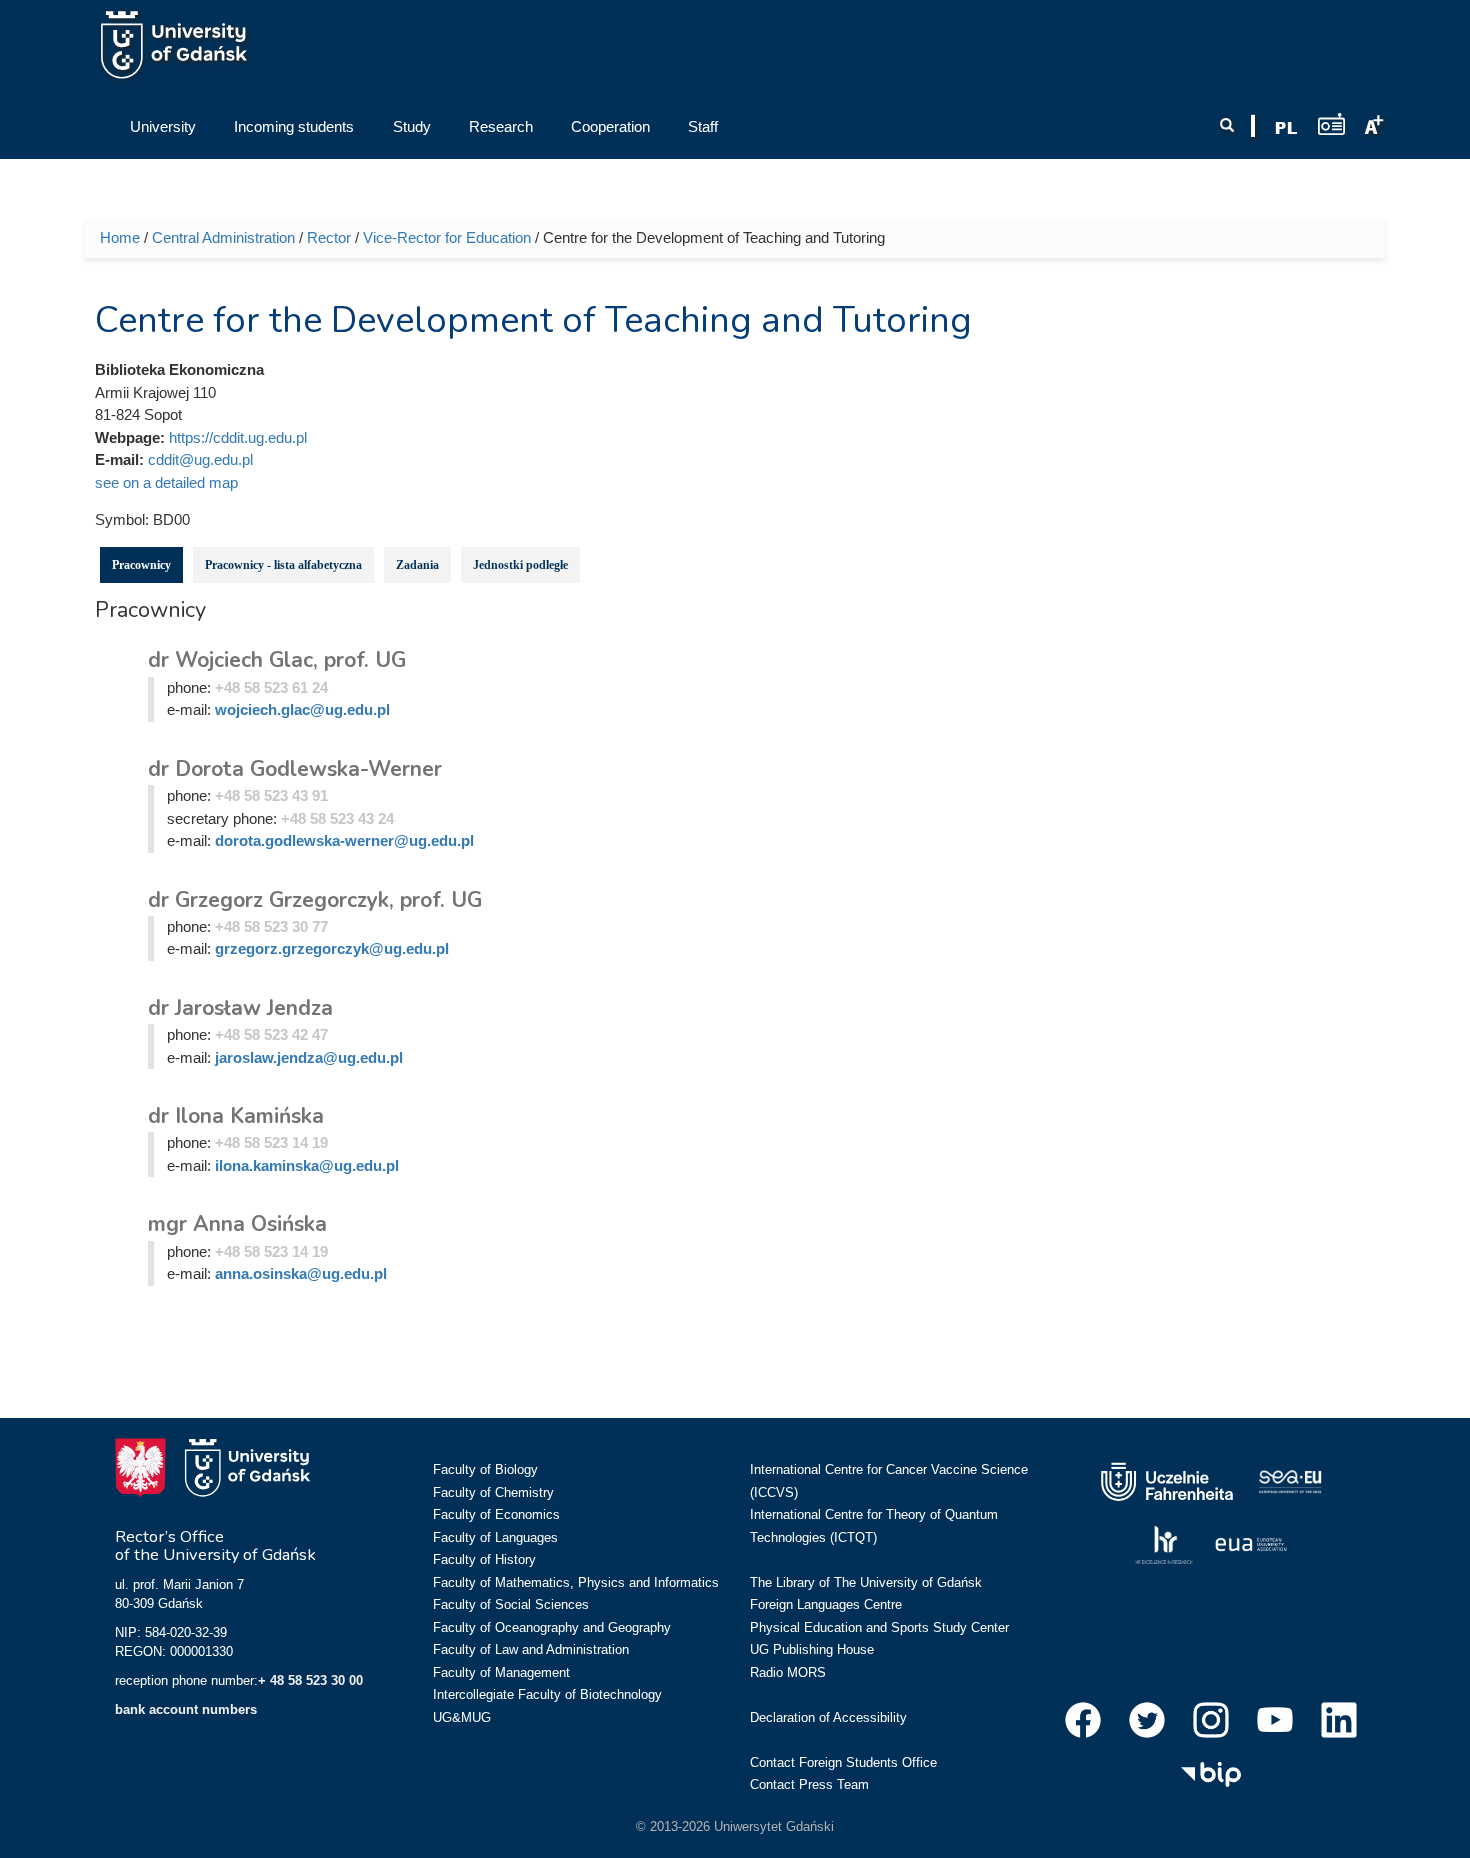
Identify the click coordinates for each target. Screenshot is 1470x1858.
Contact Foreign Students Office (843, 1762)
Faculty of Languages (495, 1537)
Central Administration (223, 237)
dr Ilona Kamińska (236, 1116)
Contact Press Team (809, 1784)
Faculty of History (484, 1559)
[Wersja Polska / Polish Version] (1286, 128)
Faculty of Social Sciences (511, 1604)
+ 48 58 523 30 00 (310, 1680)
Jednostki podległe (520, 565)
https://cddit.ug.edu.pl (238, 437)
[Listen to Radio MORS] (1331, 123)
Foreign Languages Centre (826, 1604)
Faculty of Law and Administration (531, 1649)
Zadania (417, 565)
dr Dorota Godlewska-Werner (295, 769)
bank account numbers (186, 1709)
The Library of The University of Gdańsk (866, 1582)
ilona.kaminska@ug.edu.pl (307, 1165)
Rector (329, 237)
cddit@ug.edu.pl (200, 459)
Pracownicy (141, 565)
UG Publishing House (812, 1649)
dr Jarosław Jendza (240, 1008)
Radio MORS (788, 1672)
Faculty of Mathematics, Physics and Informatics (576, 1582)
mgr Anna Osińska (237, 1224)
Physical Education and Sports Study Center (879, 1627)
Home (120, 237)
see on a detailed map (166, 482)
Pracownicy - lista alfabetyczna (283, 565)
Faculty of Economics (496, 1514)
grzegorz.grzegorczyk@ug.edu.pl (332, 948)
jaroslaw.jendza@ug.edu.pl (309, 1057)
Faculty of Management (501, 1672)
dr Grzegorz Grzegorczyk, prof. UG (315, 900)
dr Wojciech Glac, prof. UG (277, 660)
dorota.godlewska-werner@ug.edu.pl (344, 840)
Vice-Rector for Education (447, 237)
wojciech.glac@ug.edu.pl (302, 709)
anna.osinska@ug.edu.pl (301, 1273)
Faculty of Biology (485, 1469)
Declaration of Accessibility (828, 1717)
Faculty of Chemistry (493, 1492)
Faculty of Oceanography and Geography (552, 1627)
